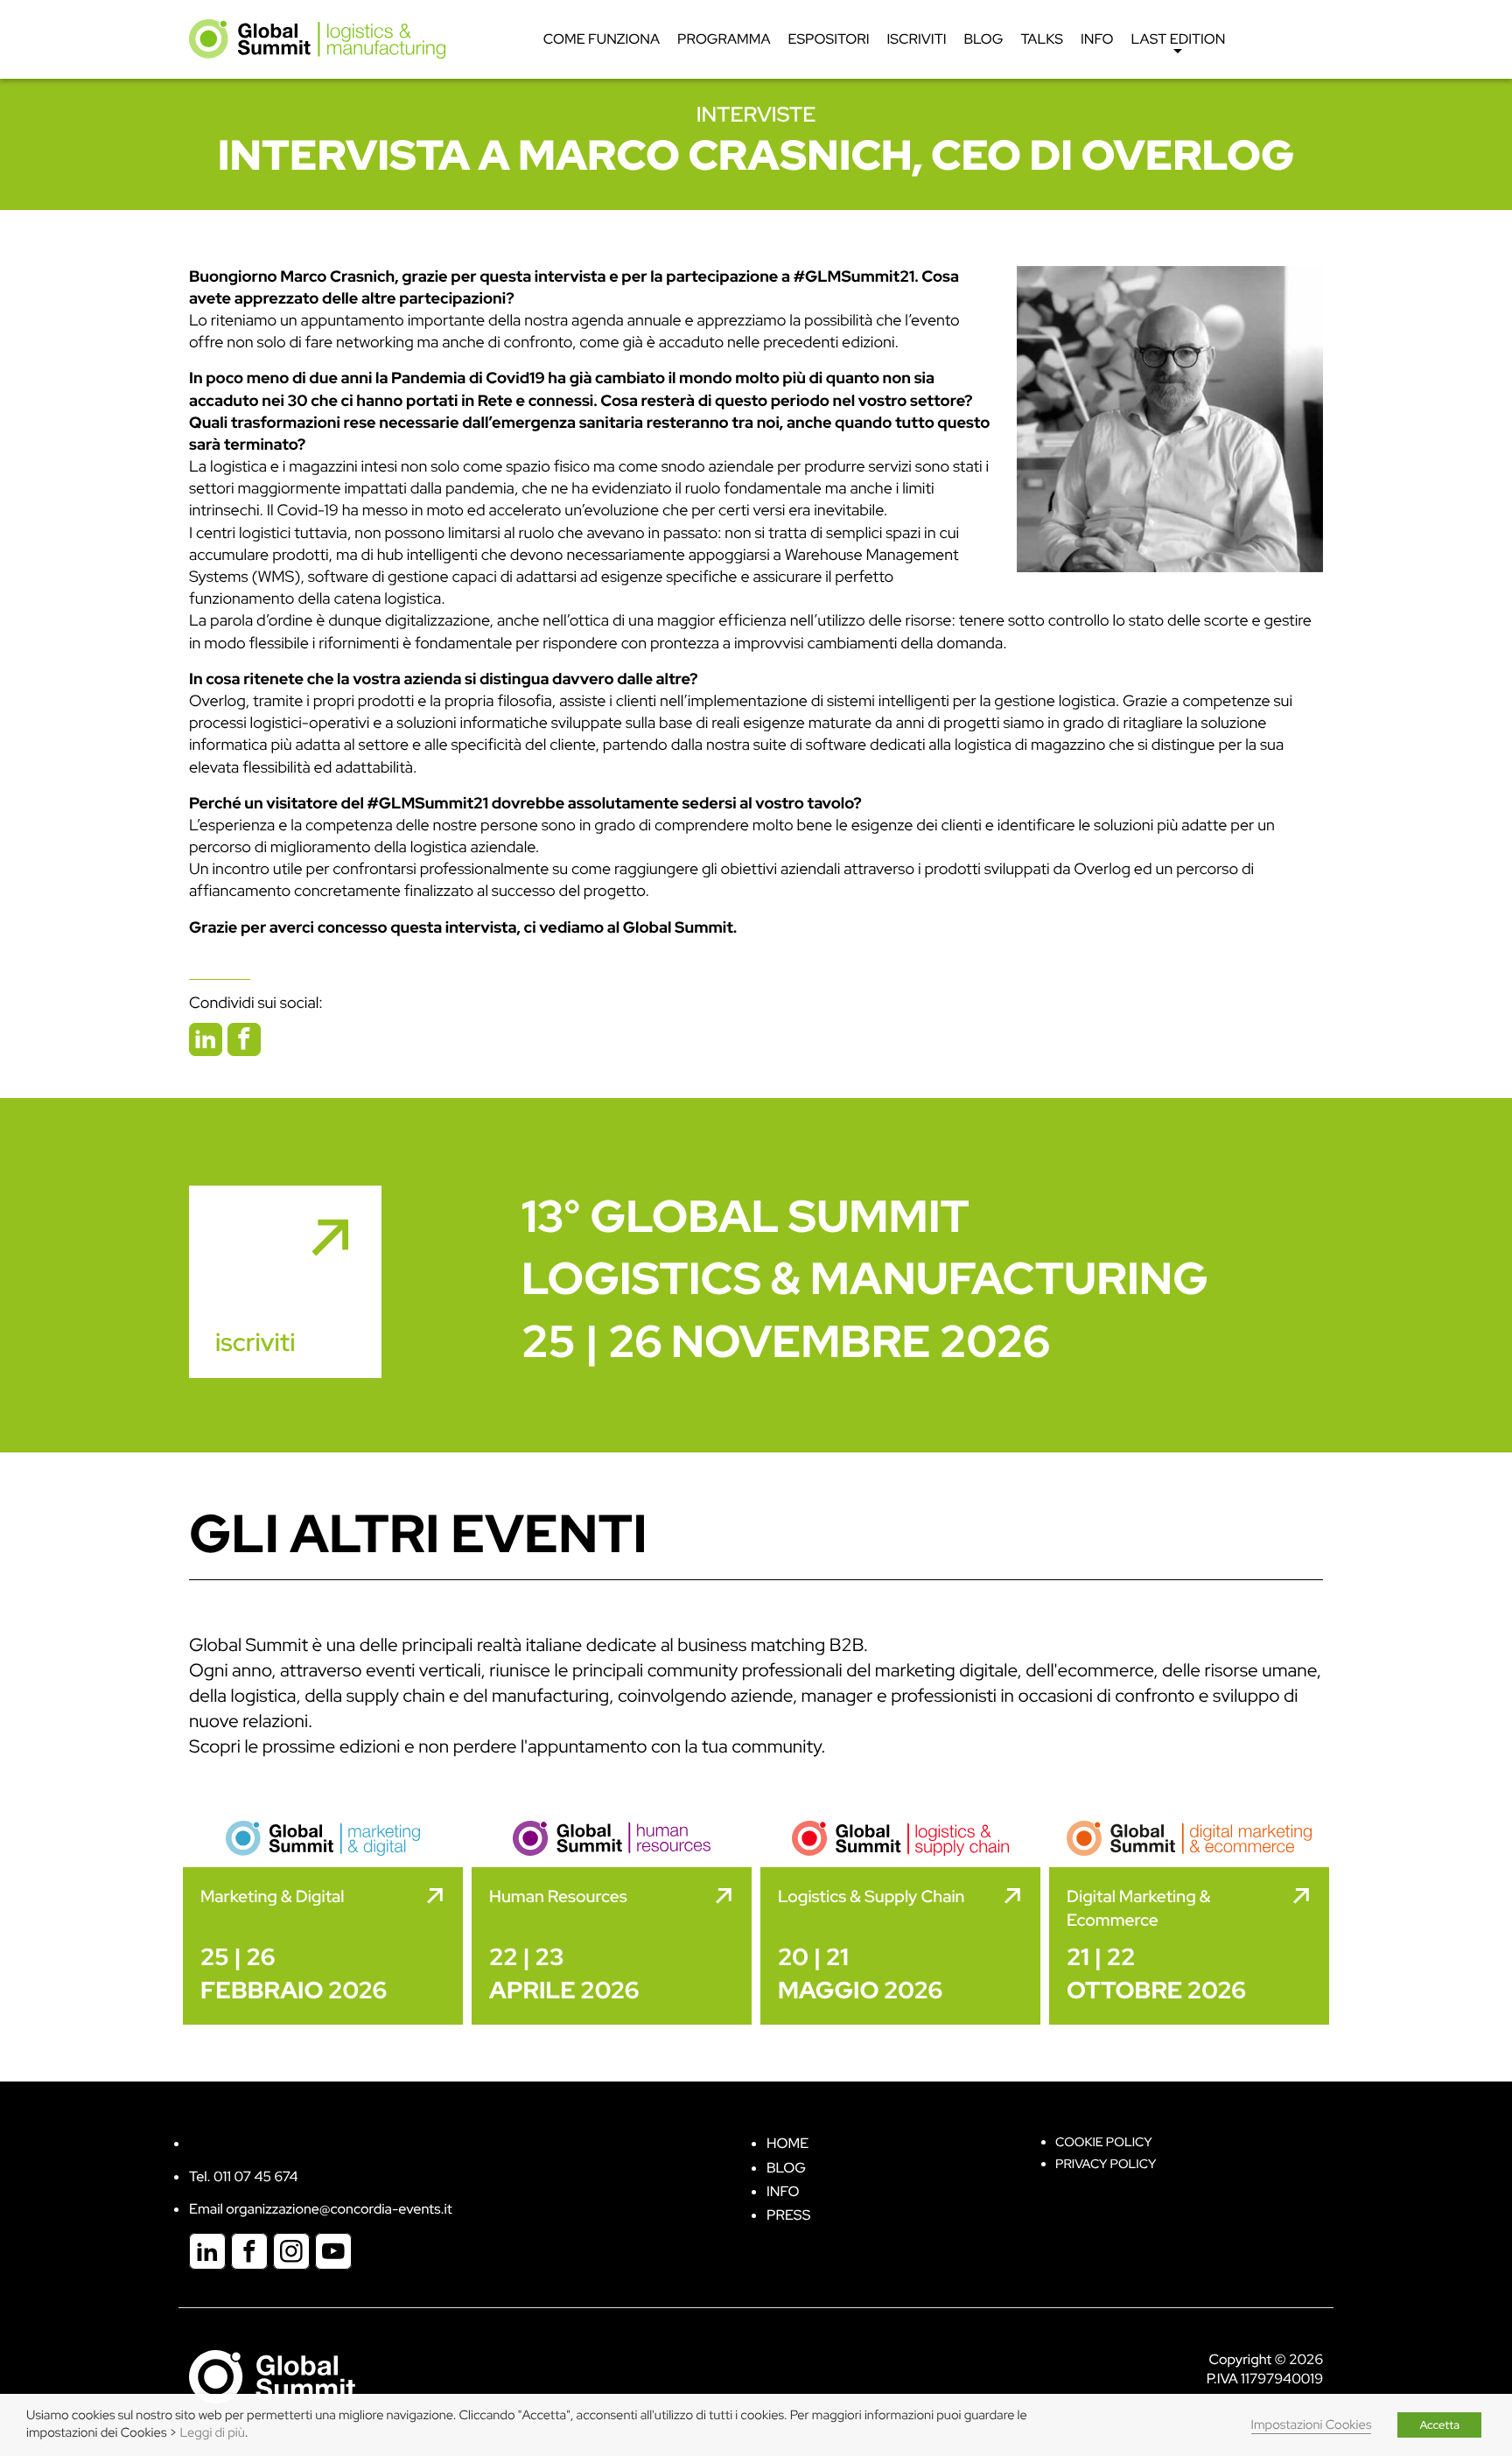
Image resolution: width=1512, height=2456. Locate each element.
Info (1097, 39)
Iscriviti (916, 39)
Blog (983, 39)
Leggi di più (213, 2433)
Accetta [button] (1439, 2425)
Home (787, 2143)
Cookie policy (1104, 2142)
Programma (724, 39)
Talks (1042, 39)
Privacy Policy (1106, 2164)
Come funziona (602, 39)
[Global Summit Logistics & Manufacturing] (317, 38)
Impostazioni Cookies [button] (1312, 2425)
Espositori (828, 39)
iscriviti (255, 1342)
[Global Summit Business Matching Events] (272, 2375)
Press (788, 2215)
